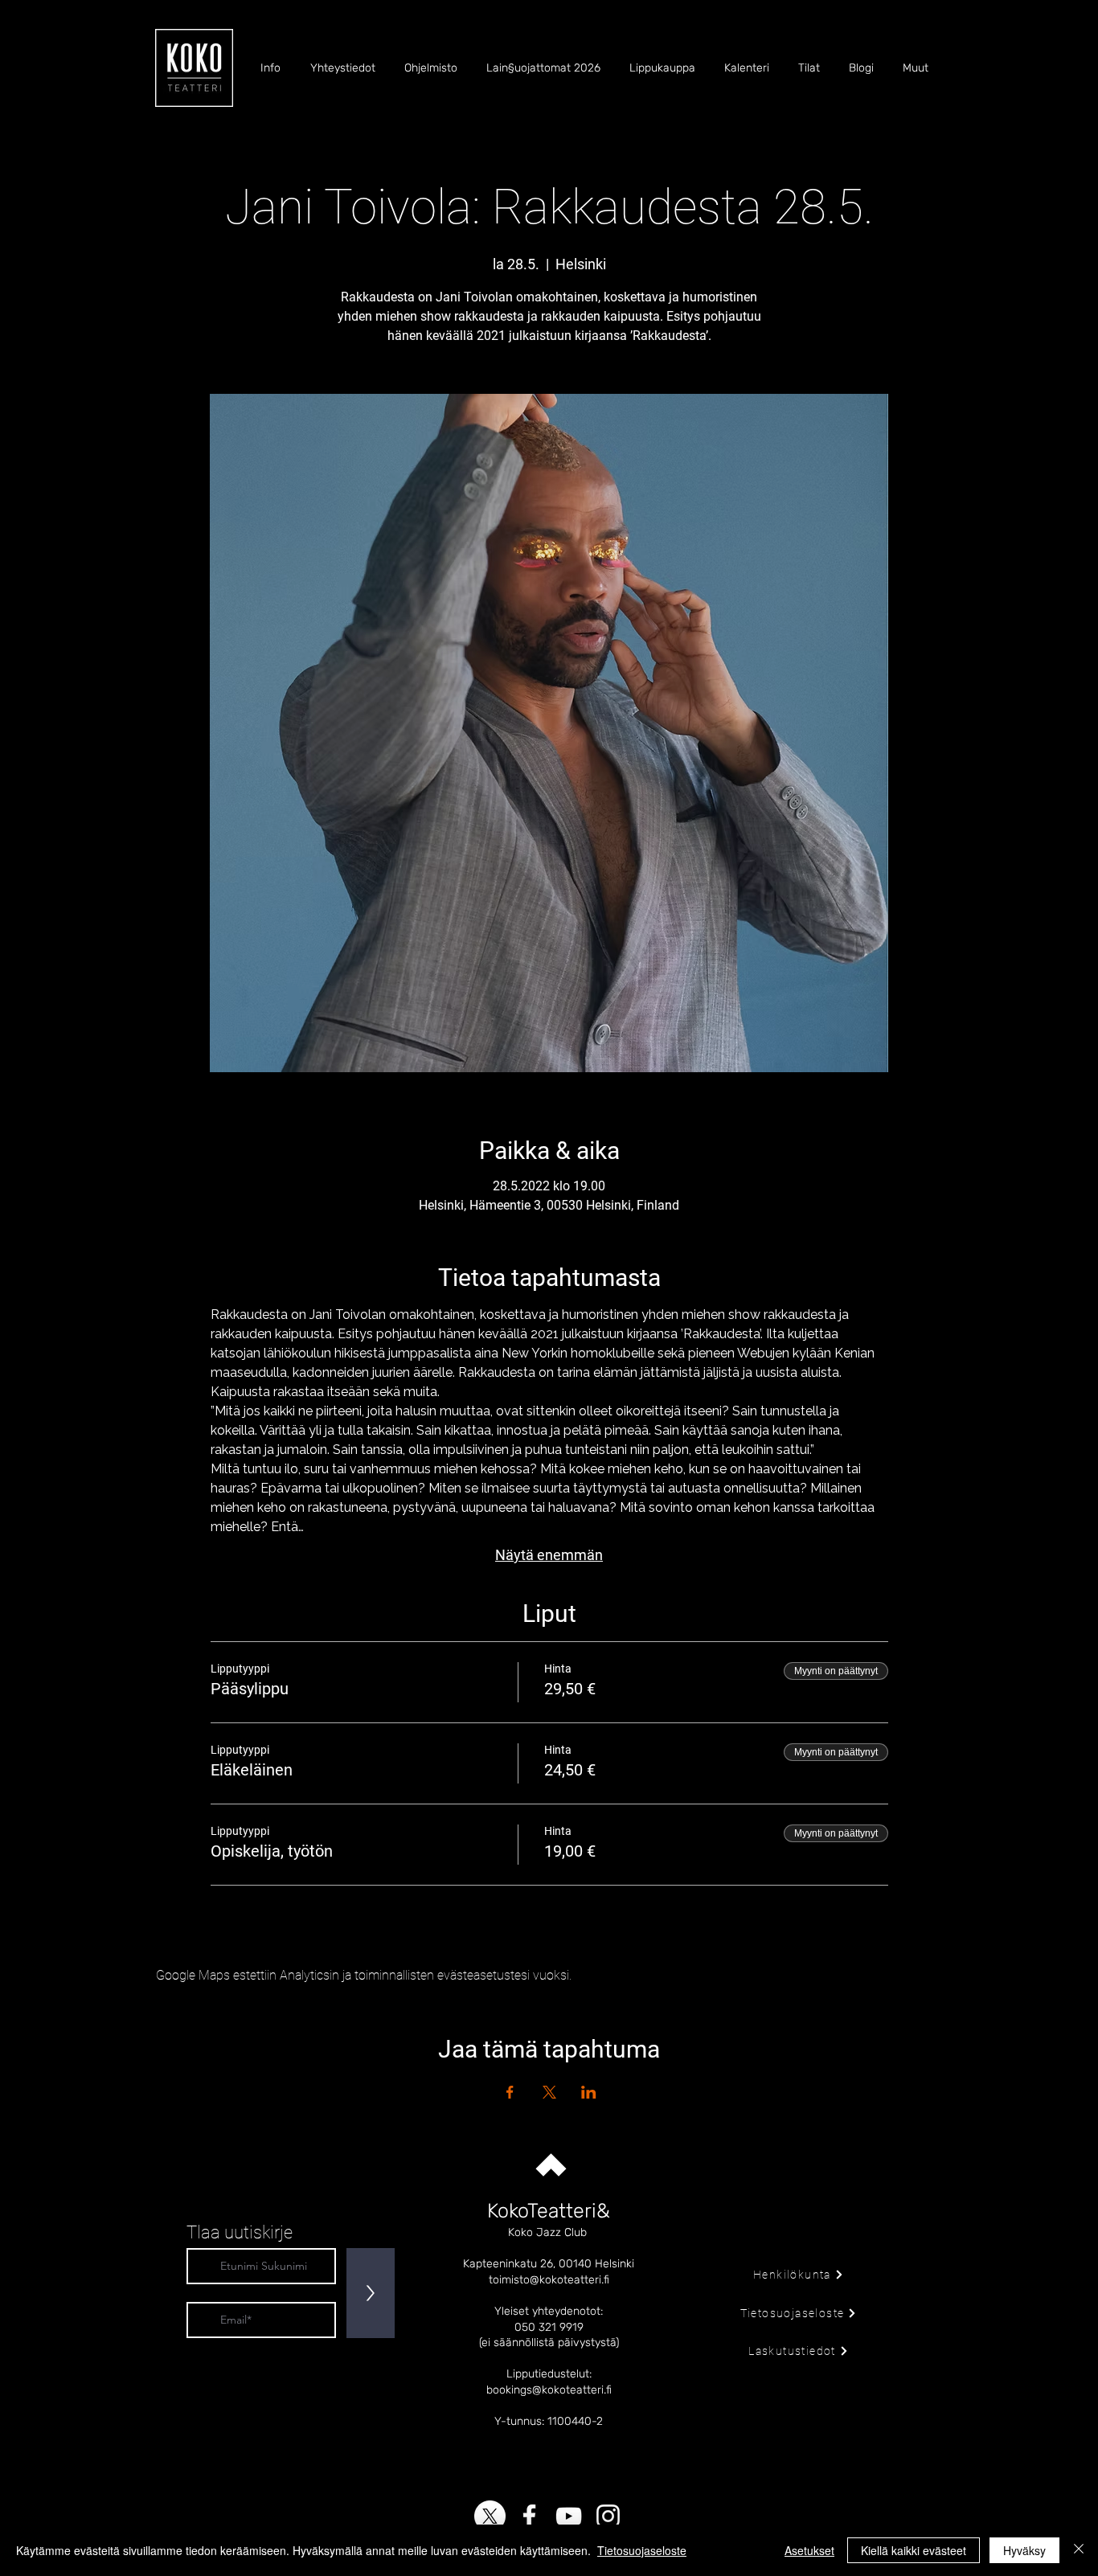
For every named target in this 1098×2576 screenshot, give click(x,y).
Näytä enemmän (549, 1555)
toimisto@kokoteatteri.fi (549, 2280)
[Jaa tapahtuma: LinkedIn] (589, 2092)
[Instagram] (608, 2516)
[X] (490, 2516)
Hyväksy (1024, 2550)
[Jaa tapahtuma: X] (549, 2092)
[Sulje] (1079, 2550)
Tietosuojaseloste (642, 2550)
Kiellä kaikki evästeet (914, 2550)
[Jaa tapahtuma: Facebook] (510, 2092)
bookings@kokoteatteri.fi (549, 2390)
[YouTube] (569, 2516)
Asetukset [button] (809, 2550)
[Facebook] (529, 2516)
